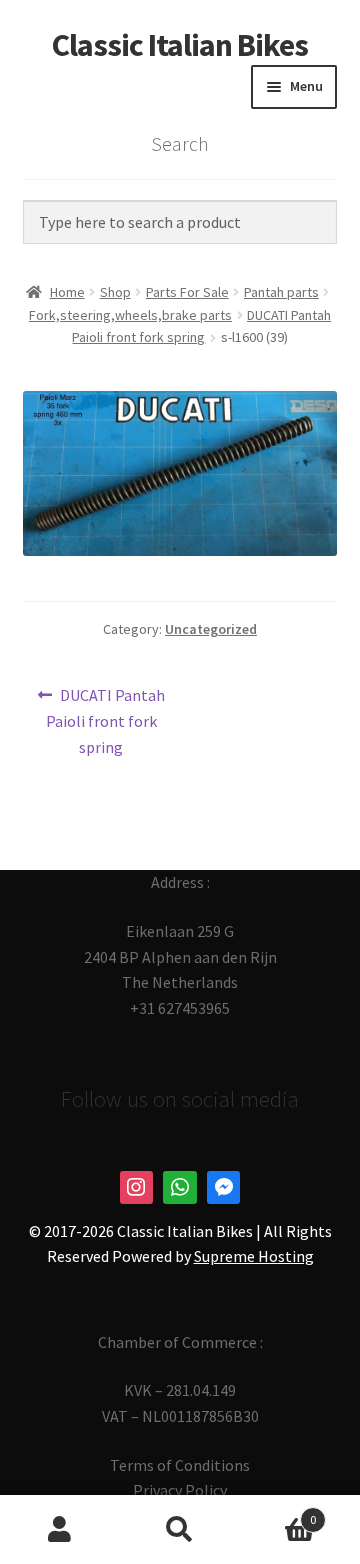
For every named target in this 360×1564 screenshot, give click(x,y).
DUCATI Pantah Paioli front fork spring (105, 720)
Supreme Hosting (254, 1256)
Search (180, 1530)
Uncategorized (211, 629)
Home (67, 292)
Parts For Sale (187, 292)
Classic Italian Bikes (180, 45)
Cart (278, 1512)
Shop (115, 292)
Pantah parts (281, 292)
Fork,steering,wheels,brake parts (130, 315)
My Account (60, 1530)
